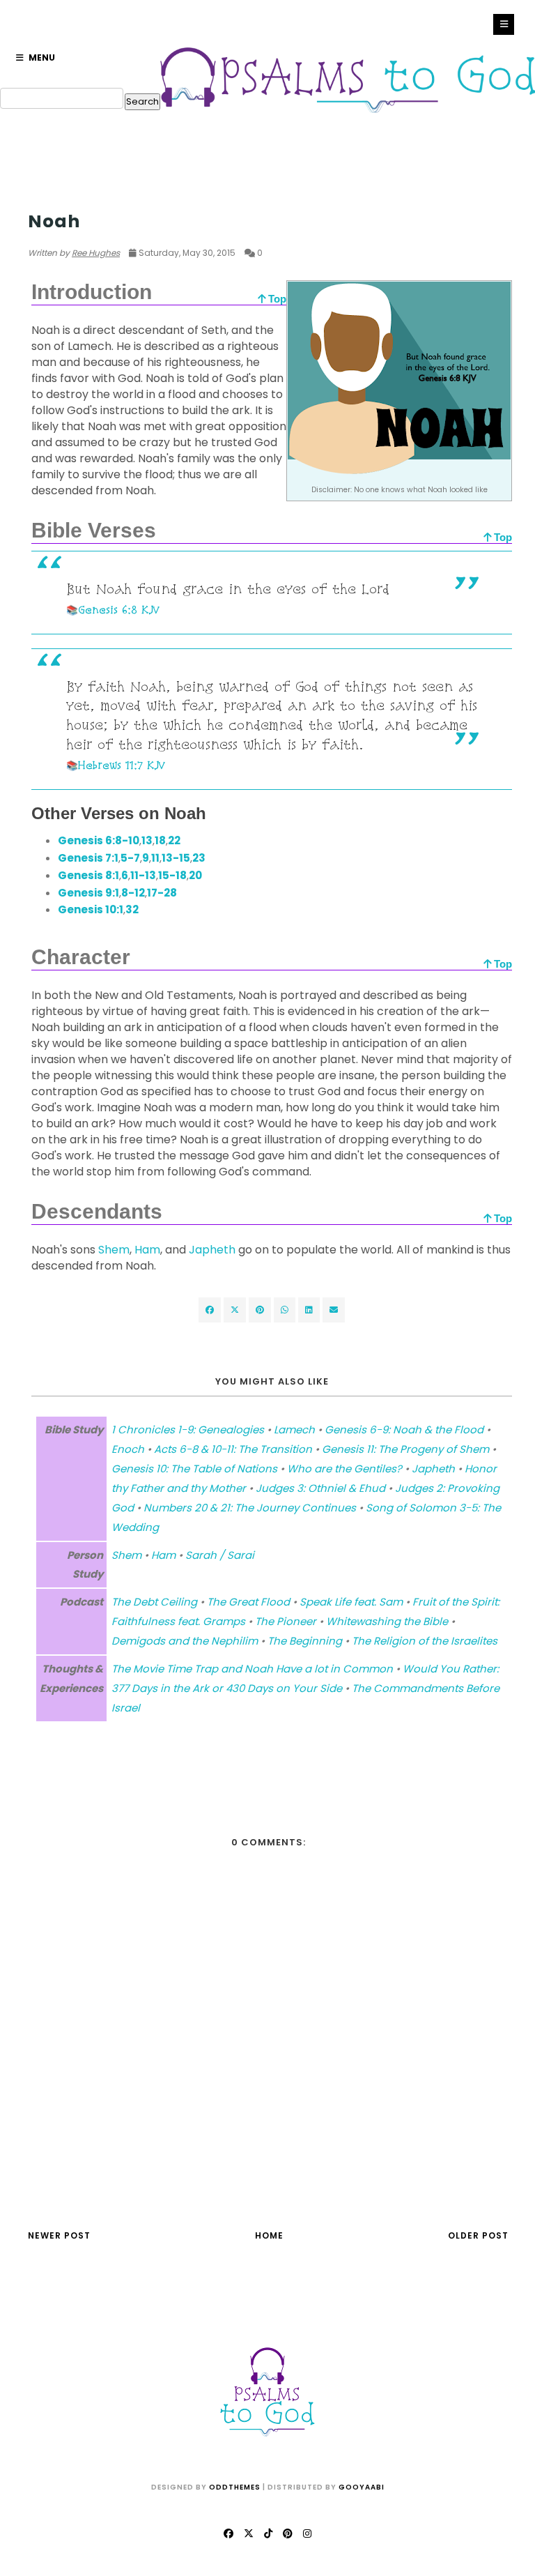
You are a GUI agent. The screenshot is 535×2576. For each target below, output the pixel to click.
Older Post (478, 2235)
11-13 (143, 875)
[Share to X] (235, 1310)
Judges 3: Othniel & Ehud (320, 1488)
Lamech (294, 1430)
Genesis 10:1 (91, 909)
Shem (114, 1250)
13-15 (176, 858)
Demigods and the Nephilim (185, 1641)
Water (44, 195)
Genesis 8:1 (88, 875)
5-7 (130, 858)
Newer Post (59, 2235)
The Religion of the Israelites (425, 1641)
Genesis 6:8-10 (99, 840)
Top (276, 299)
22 (174, 840)
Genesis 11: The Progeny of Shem (405, 1449)
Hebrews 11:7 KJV (122, 765)
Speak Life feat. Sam (351, 1602)
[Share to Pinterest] (334, 1310)
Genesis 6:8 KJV (119, 610)
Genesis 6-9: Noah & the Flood (404, 1430)
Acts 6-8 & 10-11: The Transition (233, 1449)
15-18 (172, 875)
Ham (147, 1250)
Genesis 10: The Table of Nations (194, 1469)
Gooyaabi (362, 2487)
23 (199, 858)
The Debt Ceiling (154, 1602)
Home (269, 2235)
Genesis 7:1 (88, 858)
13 (147, 840)
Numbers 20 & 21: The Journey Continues (250, 1508)
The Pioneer (286, 1621)
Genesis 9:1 (88, 893)
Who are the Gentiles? (344, 1469)
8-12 (133, 893)
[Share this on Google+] (260, 1310)
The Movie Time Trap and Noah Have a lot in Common (252, 1669)
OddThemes (235, 2487)
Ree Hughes (96, 253)
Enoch (128, 1449)
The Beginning (305, 1641)
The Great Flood (248, 1602)
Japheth (212, 1250)
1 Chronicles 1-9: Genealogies (188, 1430)
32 (132, 909)
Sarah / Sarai (220, 1555)
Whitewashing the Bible (387, 1621)
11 (155, 858)
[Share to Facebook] (210, 1310)
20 (195, 875)
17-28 (162, 893)
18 (160, 840)
